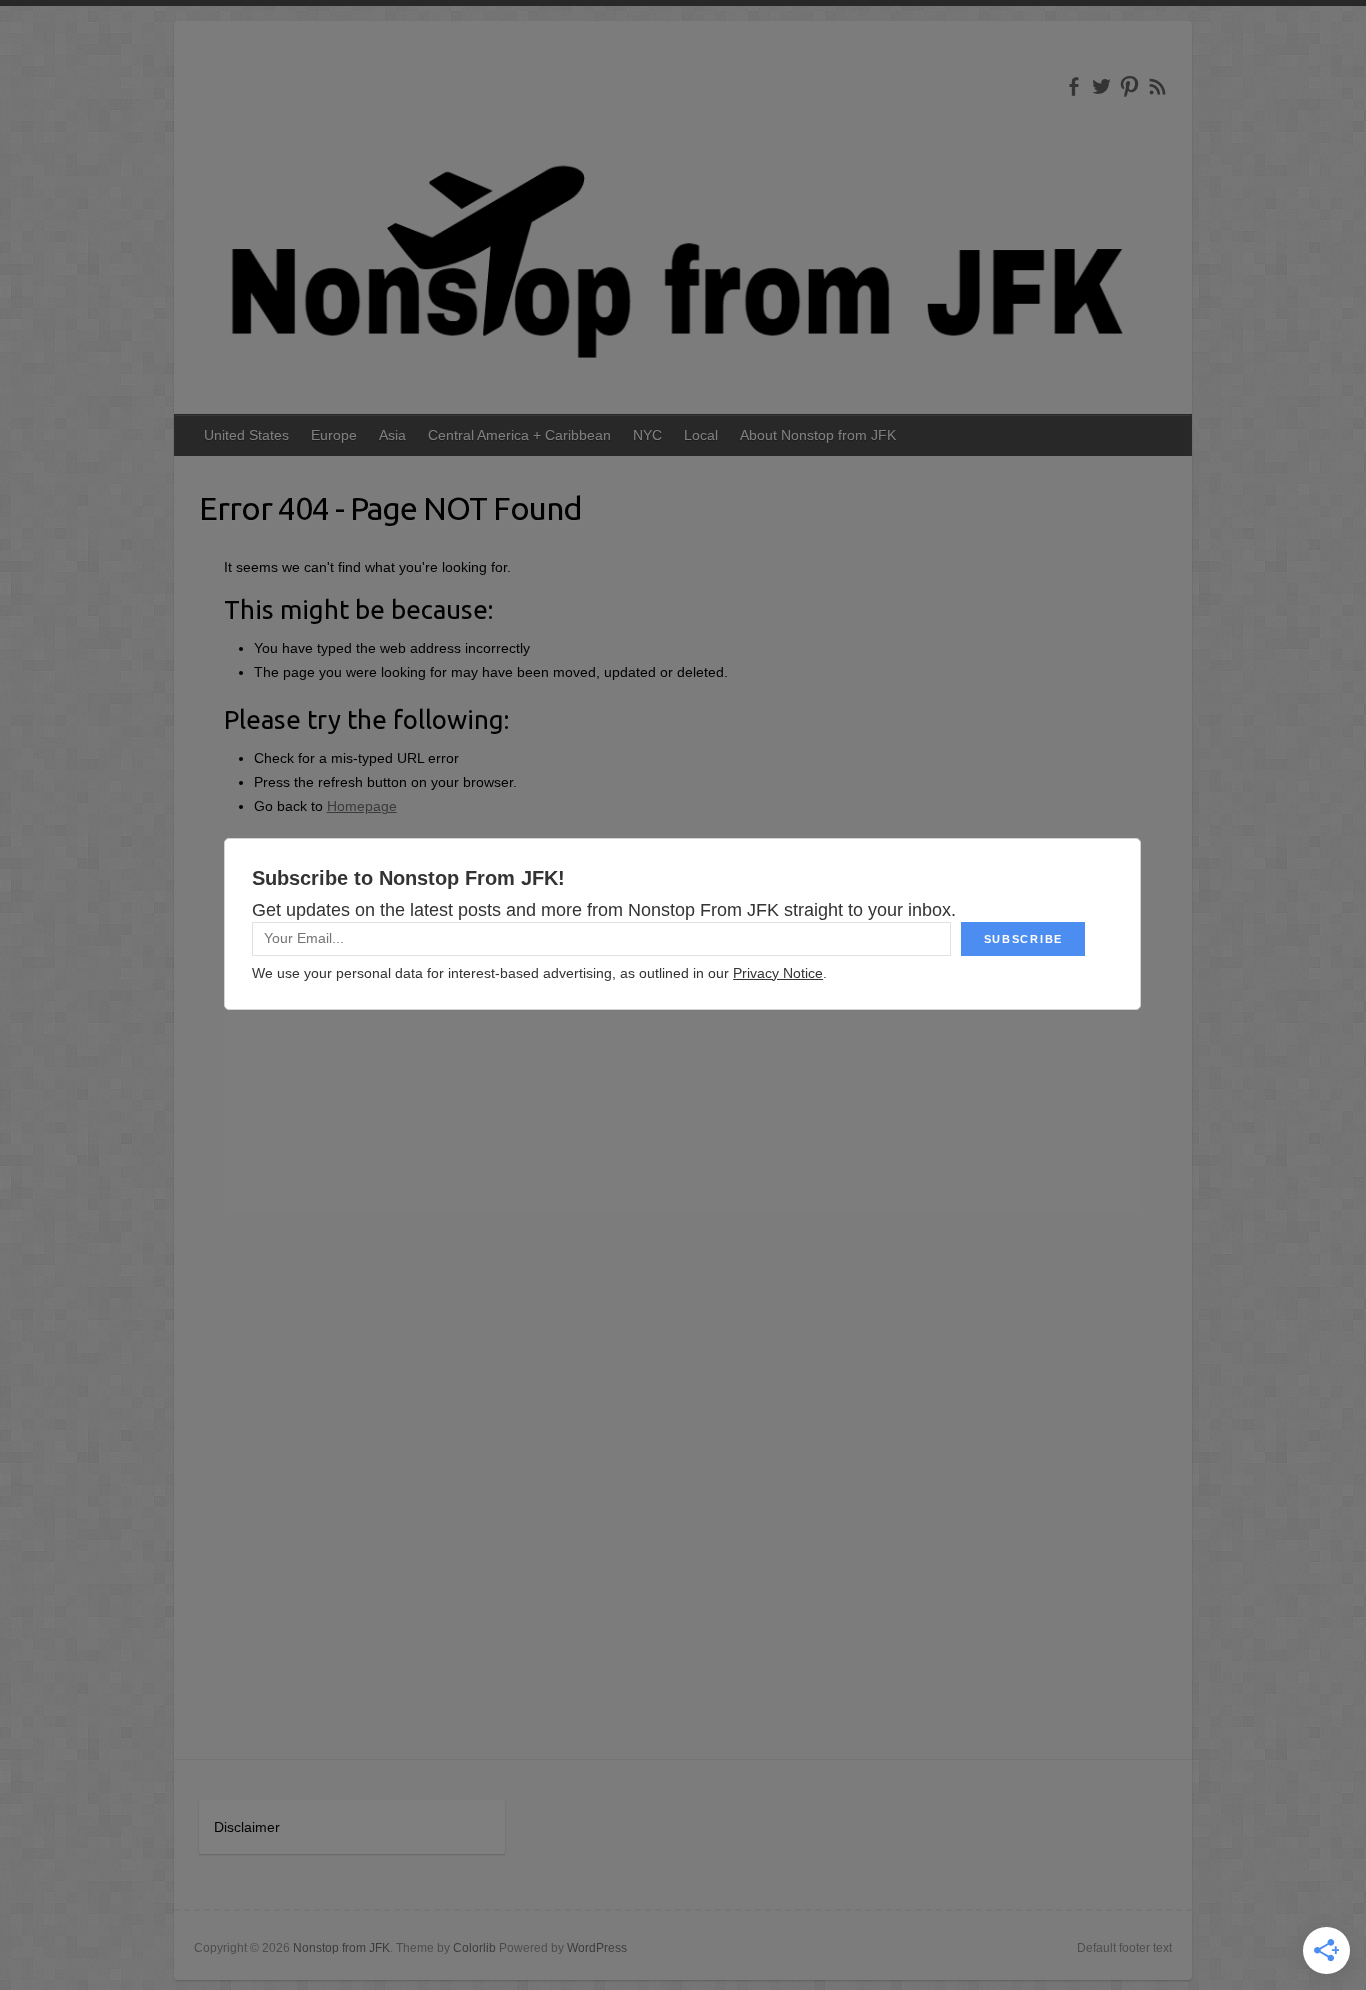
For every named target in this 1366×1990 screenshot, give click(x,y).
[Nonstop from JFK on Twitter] (1101, 86)
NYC (647, 435)
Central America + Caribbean (519, 435)
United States (246, 435)
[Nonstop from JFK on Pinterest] (1129, 86)
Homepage (362, 806)
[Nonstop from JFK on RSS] (1157, 86)
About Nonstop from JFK (818, 435)
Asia (392, 435)
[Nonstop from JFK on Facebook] (1073, 86)
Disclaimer (247, 1827)
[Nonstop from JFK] (683, 255)
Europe (334, 435)
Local (701, 435)
